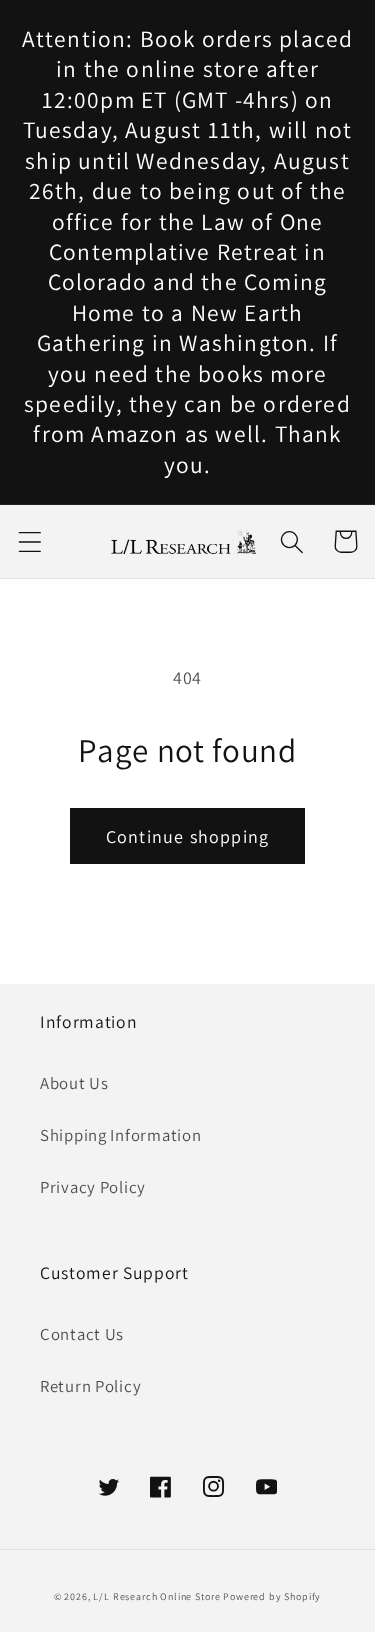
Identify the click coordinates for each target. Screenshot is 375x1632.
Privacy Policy (93, 1187)
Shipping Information (120, 1135)
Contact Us (82, 1334)
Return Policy (90, 1386)
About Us (74, 1083)
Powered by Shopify (272, 1596)
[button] (30, 541)
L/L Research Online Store (156, 1596)
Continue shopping (187, 836)
